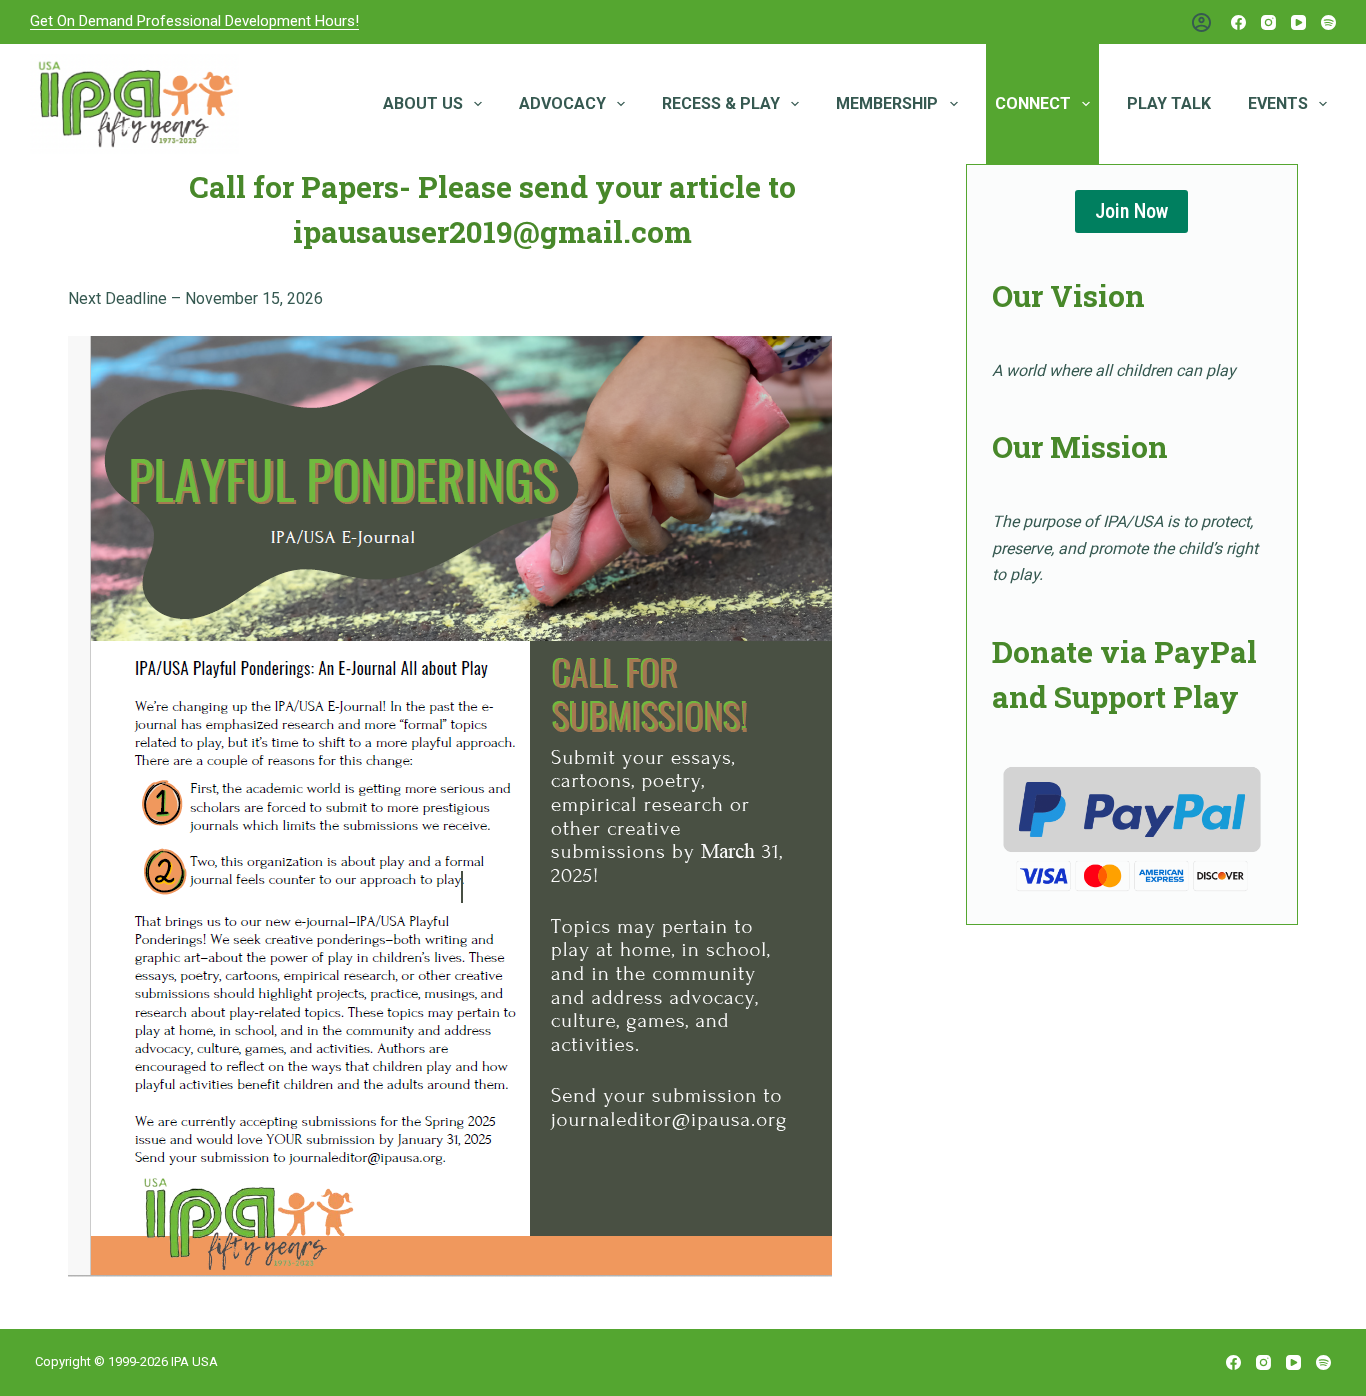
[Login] (1201, 22)
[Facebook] (1238, 22)
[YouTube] (1298, 22)
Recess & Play (721, 103)
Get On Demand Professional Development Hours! (194, 21)
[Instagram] (1268, 22)
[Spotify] (1328, 22)
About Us (423, 103)
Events (1278, 103)
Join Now (1131, 211)
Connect (1033, 103)
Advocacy (562, 103)
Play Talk (1169, 103)
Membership (887, 103)
